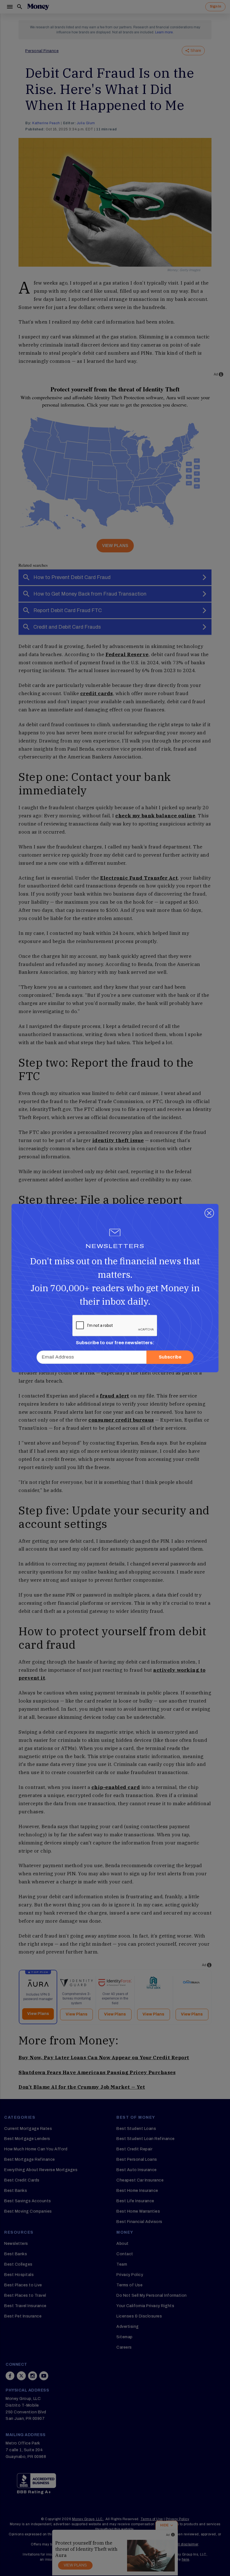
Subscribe (170, 1357)
